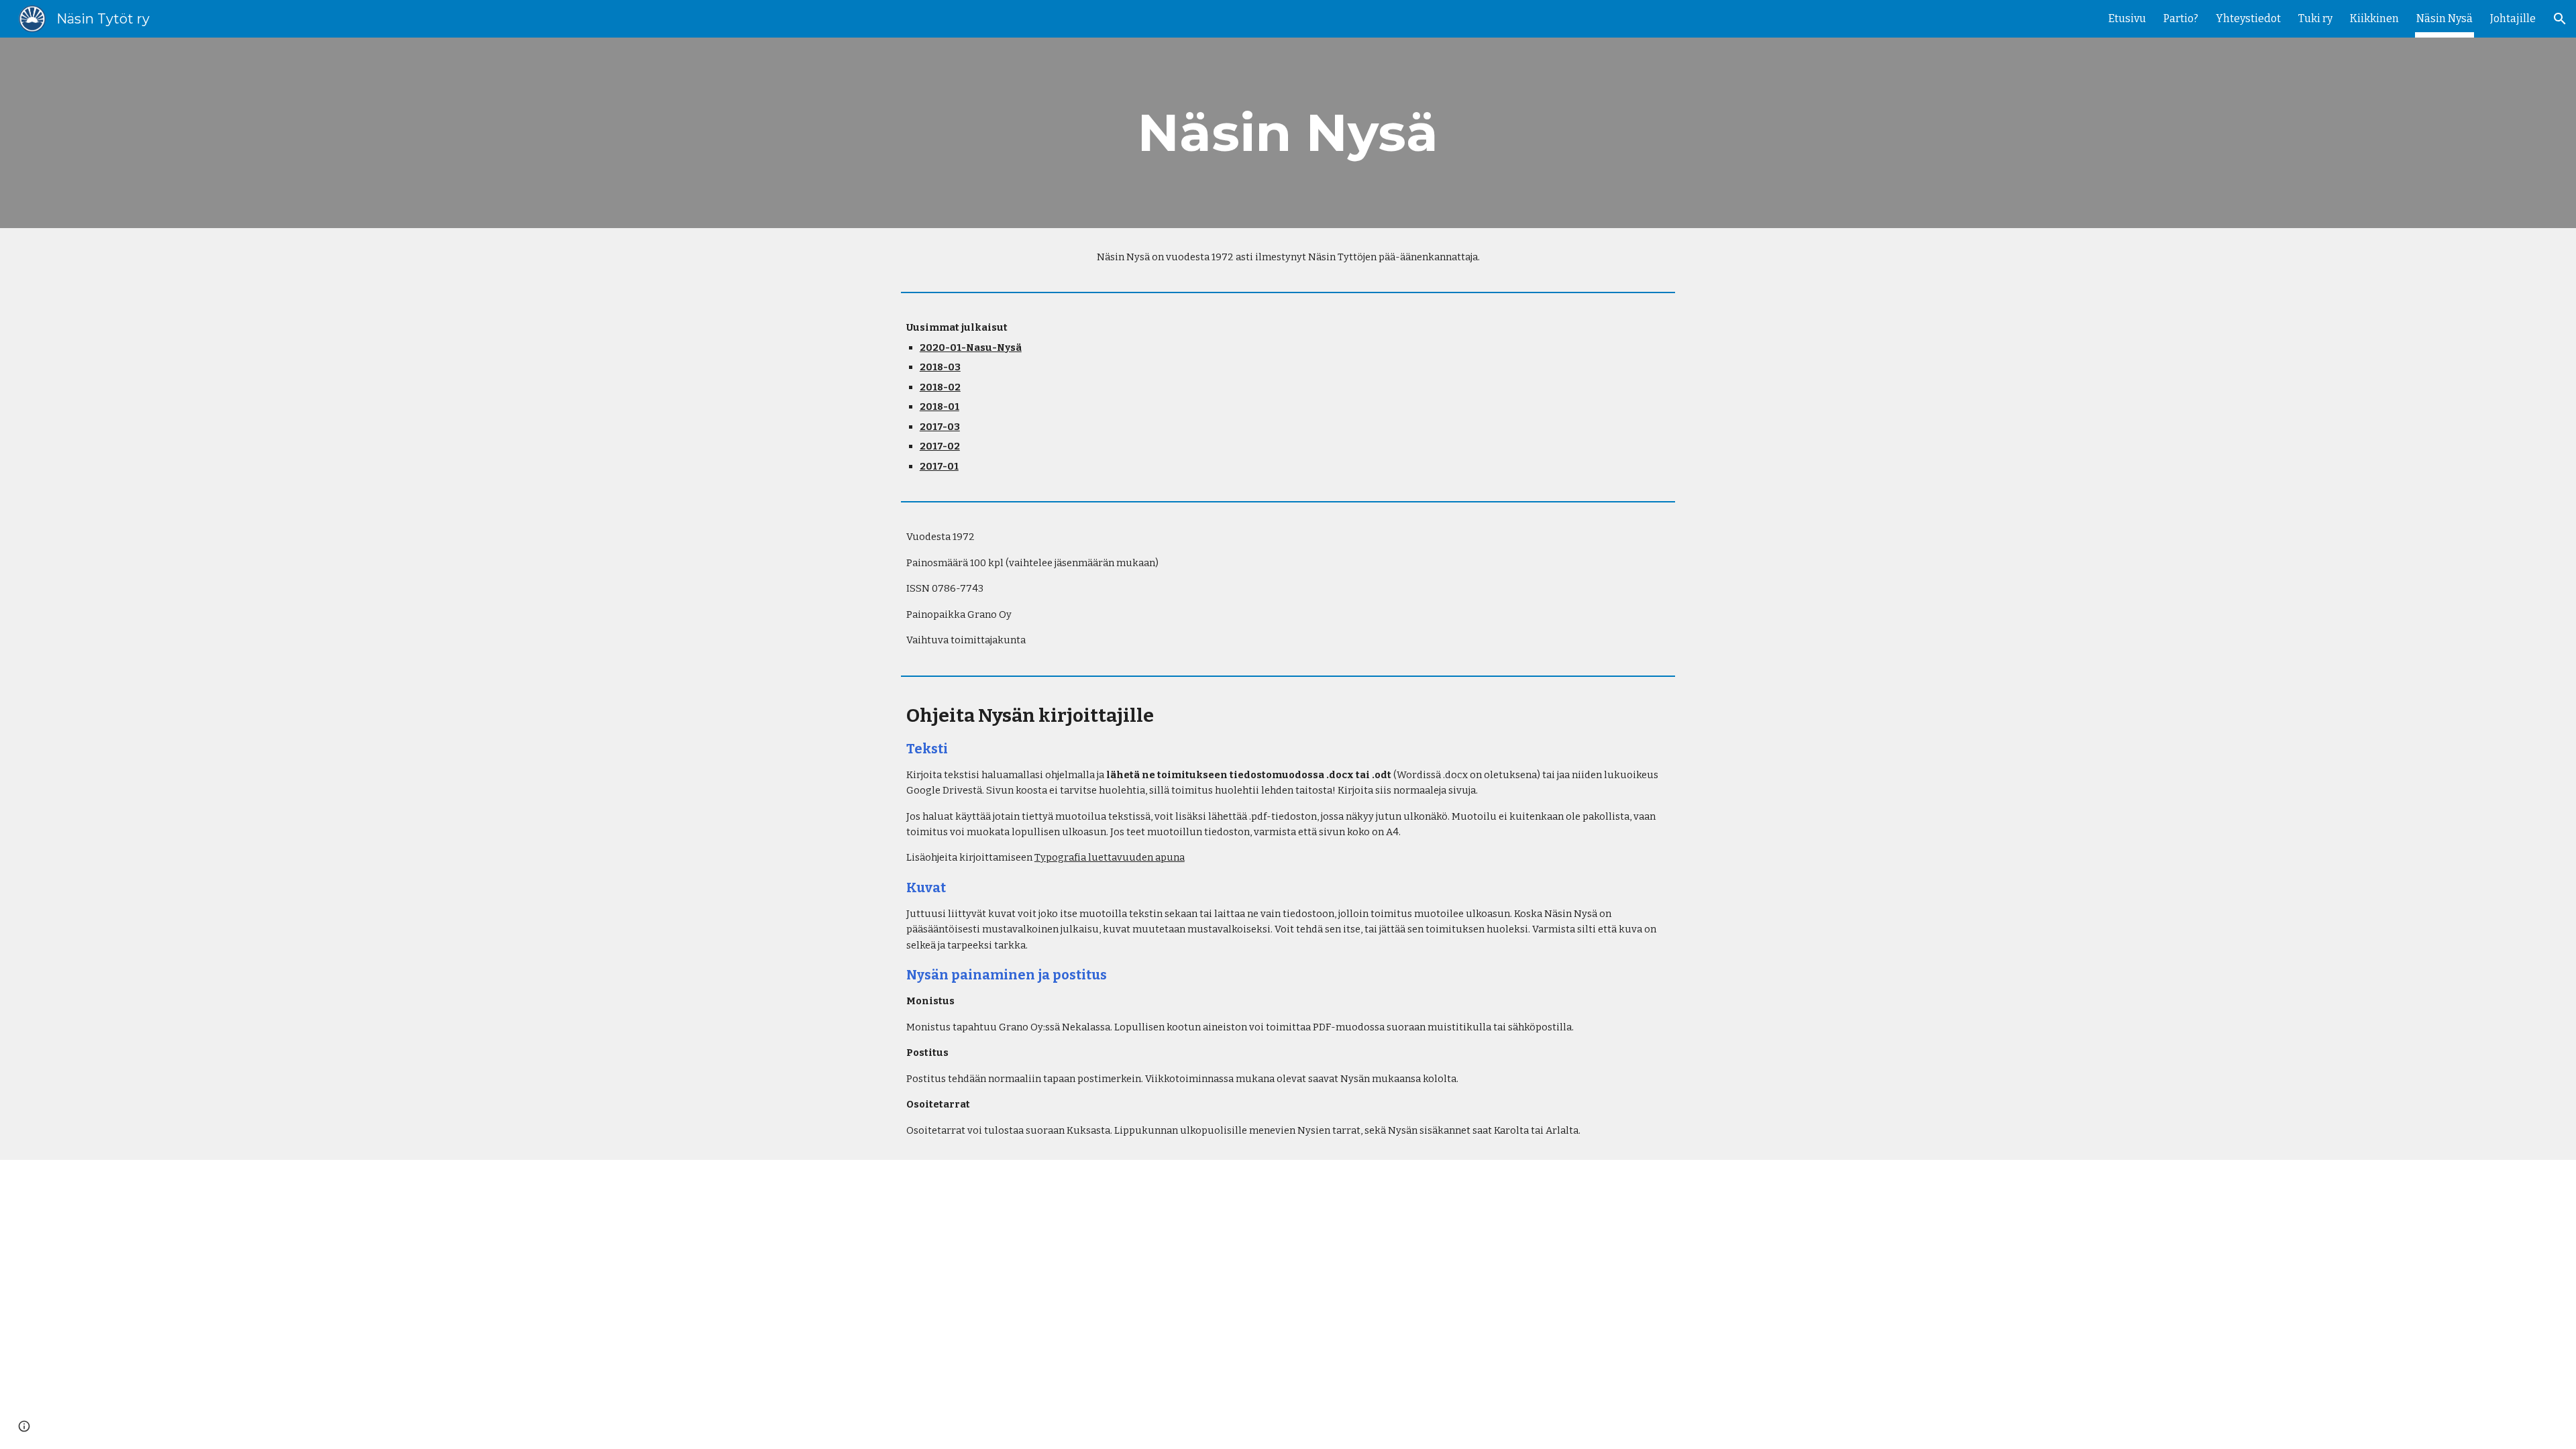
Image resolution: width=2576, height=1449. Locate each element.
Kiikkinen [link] (2374, 18)
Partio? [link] (2181, 18)
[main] (1288, 133)
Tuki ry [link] (2315, 18)
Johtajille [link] (2513, 18)
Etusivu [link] (2127, 18)
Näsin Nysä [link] (2445, 18)
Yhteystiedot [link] (2248, 18)
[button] (2560, 19)
